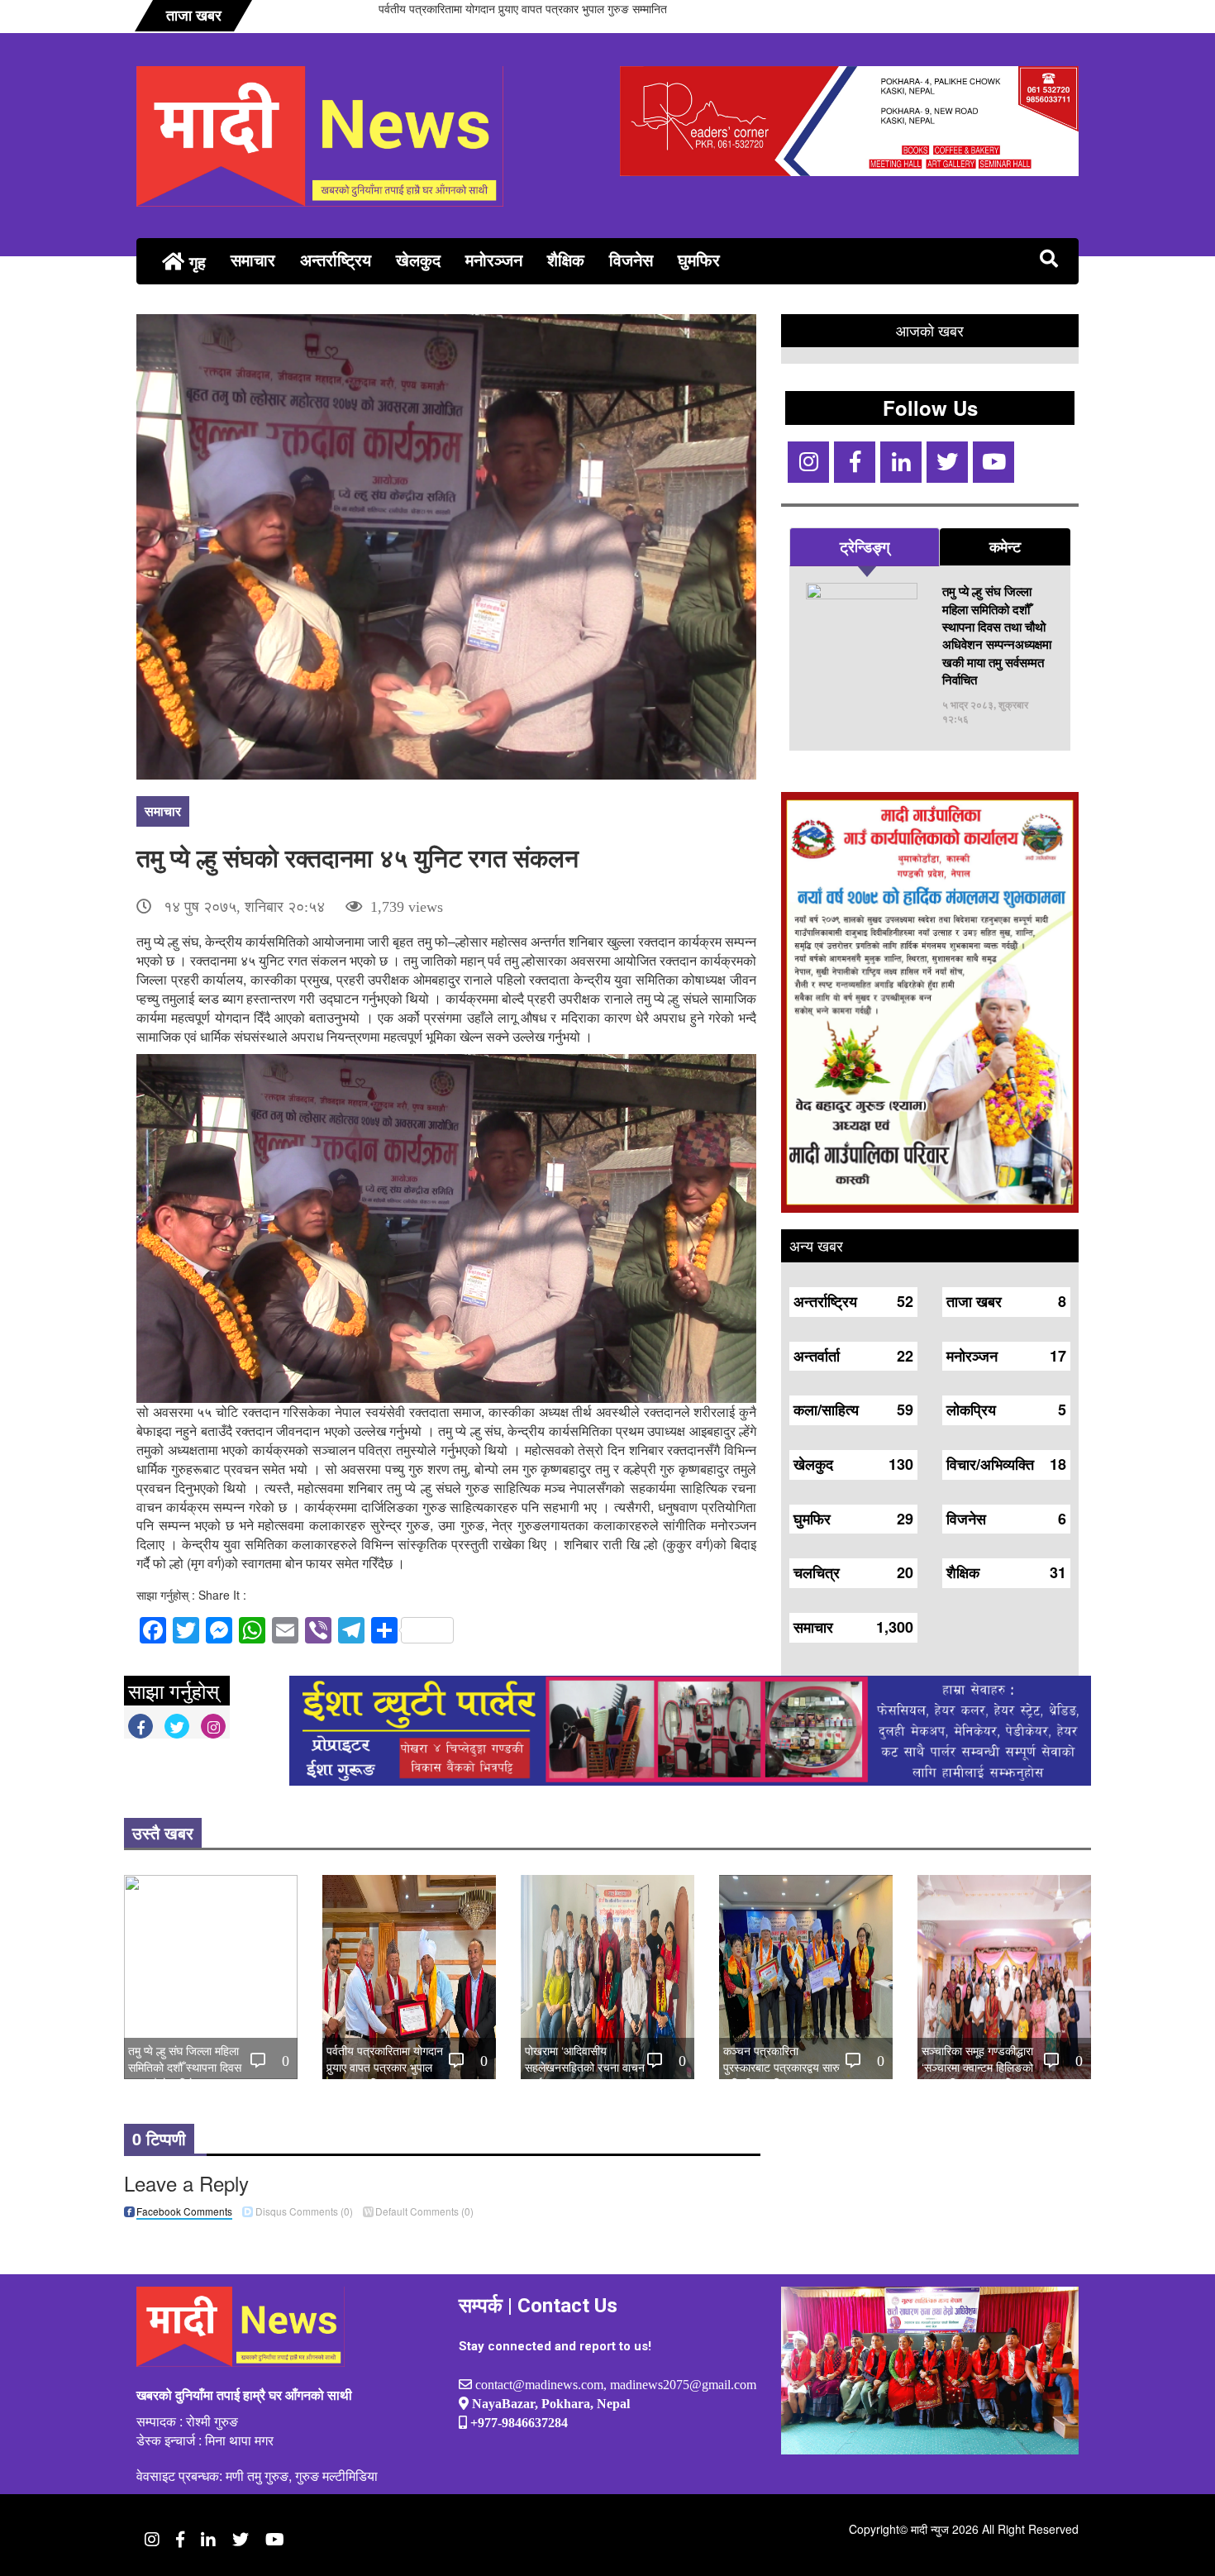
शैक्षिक (566, 259)
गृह (195, 262)
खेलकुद (418, 259)
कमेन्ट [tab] (1005, 546)
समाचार (253, 259)
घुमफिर (699, 259)
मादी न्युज (930, 2529)
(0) (304, 2211)
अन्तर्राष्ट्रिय (336, 259)
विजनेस (631, 259)
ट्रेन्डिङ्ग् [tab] (865, 546)
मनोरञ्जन (494, 259)
